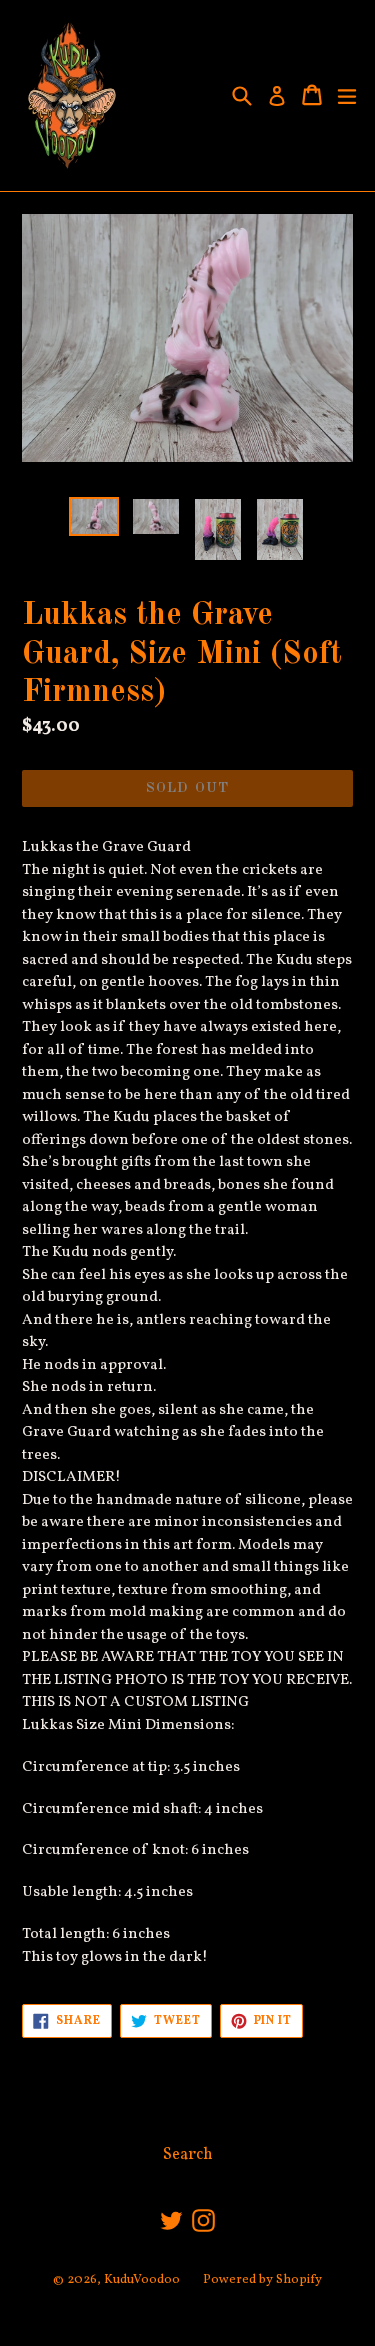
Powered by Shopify (262, 2280)
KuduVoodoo (142, 2280)
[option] (94, 516)
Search (188, 2155)
